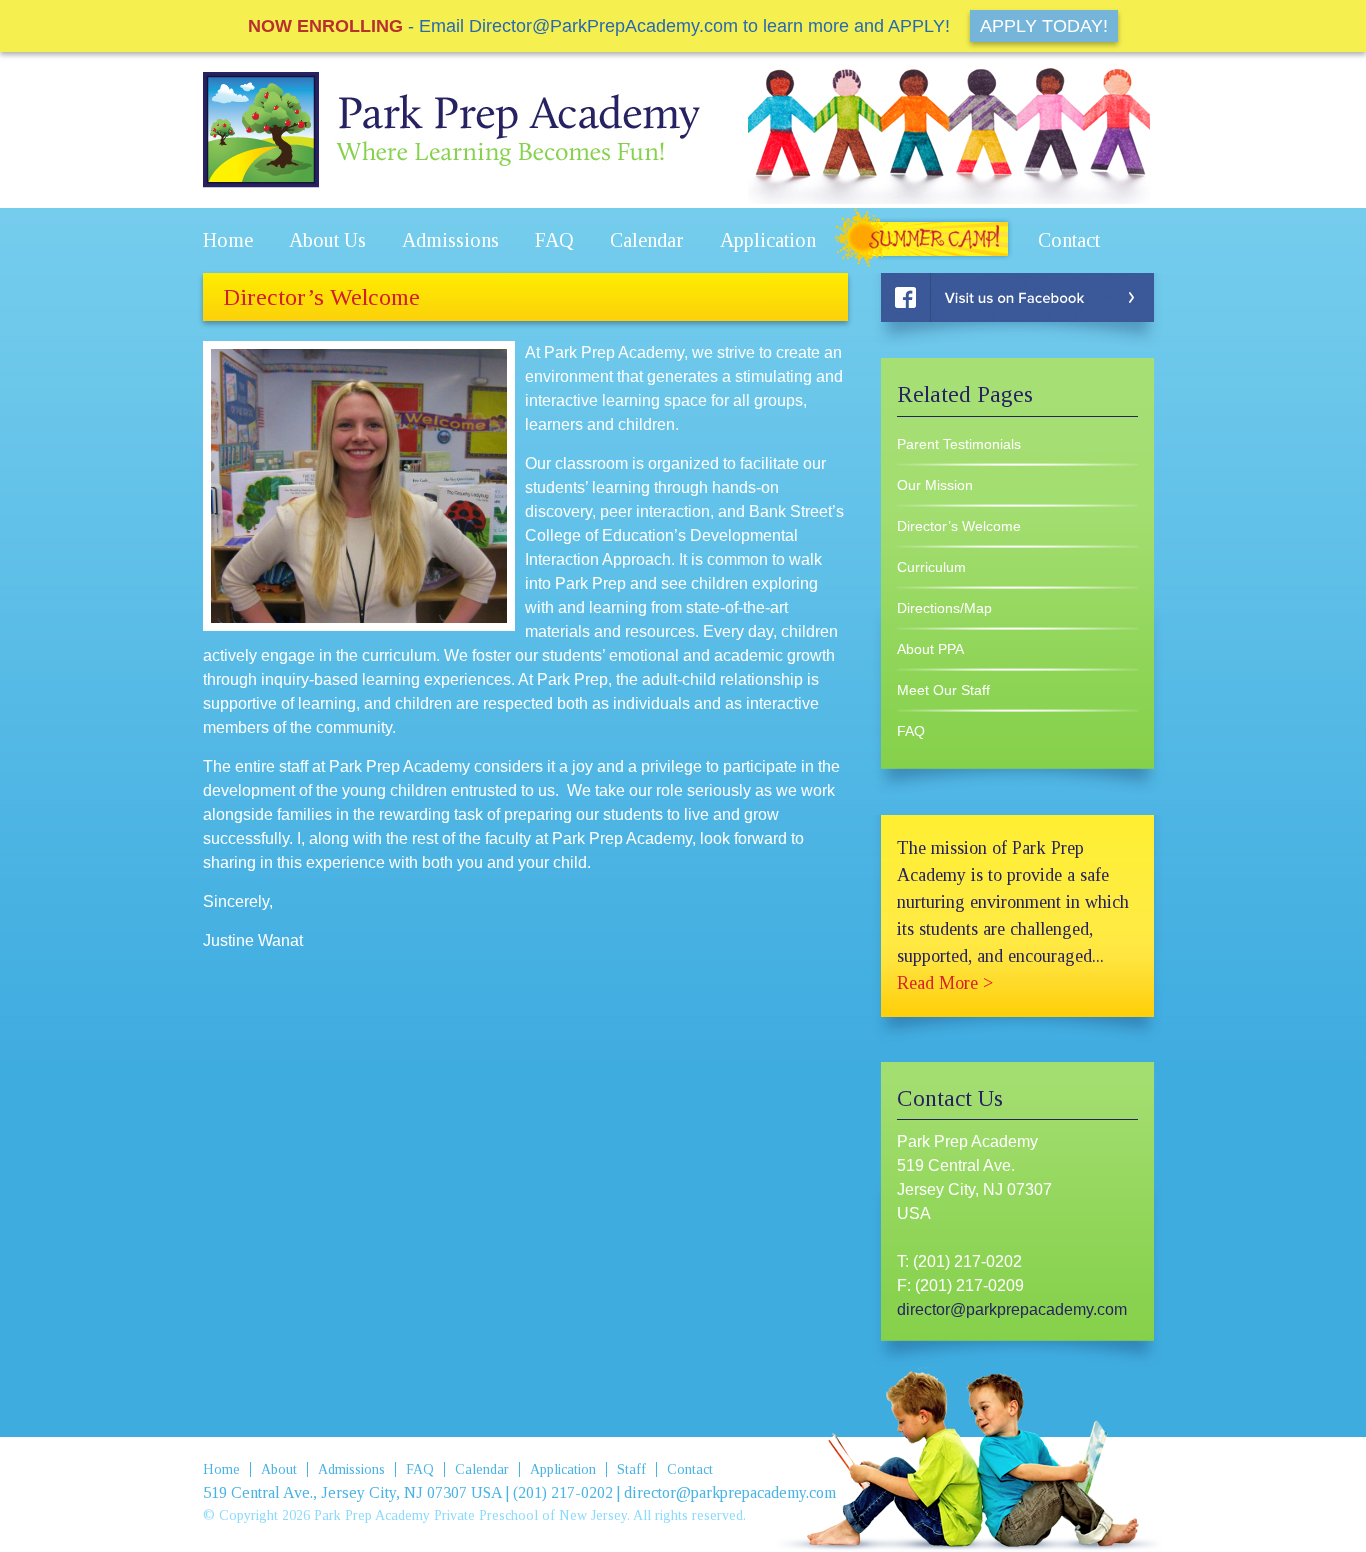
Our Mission (935, 485)
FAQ (554, 240)
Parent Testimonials (959, 444)
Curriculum (931, 567)
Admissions (450, 240)
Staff (631, 1469)
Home (228, 240)
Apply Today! (1044, 26)
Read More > (945, 983)
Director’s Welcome (959, 526)
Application (768, 240)
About (279, 1469)
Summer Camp (927, 240)
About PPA (930, 649)
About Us (327, 240)
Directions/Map (944, 608)
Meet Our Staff (943, 690)
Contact (1069, 240)
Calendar (647, 240)
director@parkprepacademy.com (1012, 1309)
